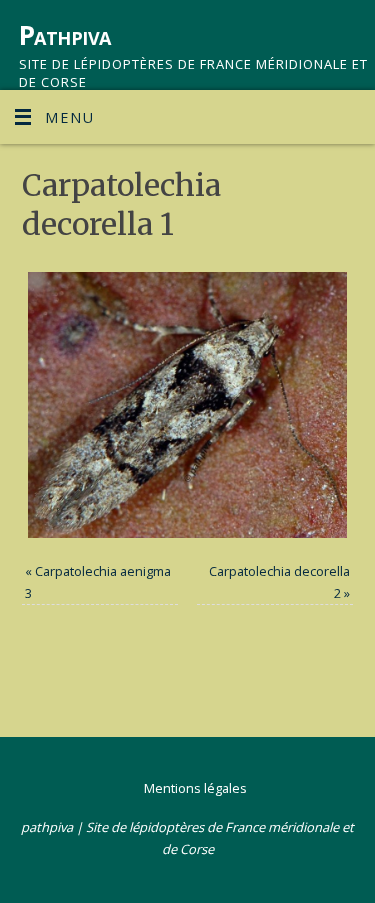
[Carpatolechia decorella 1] (188, 405)
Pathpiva (65, 35)
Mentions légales (195, 788)
